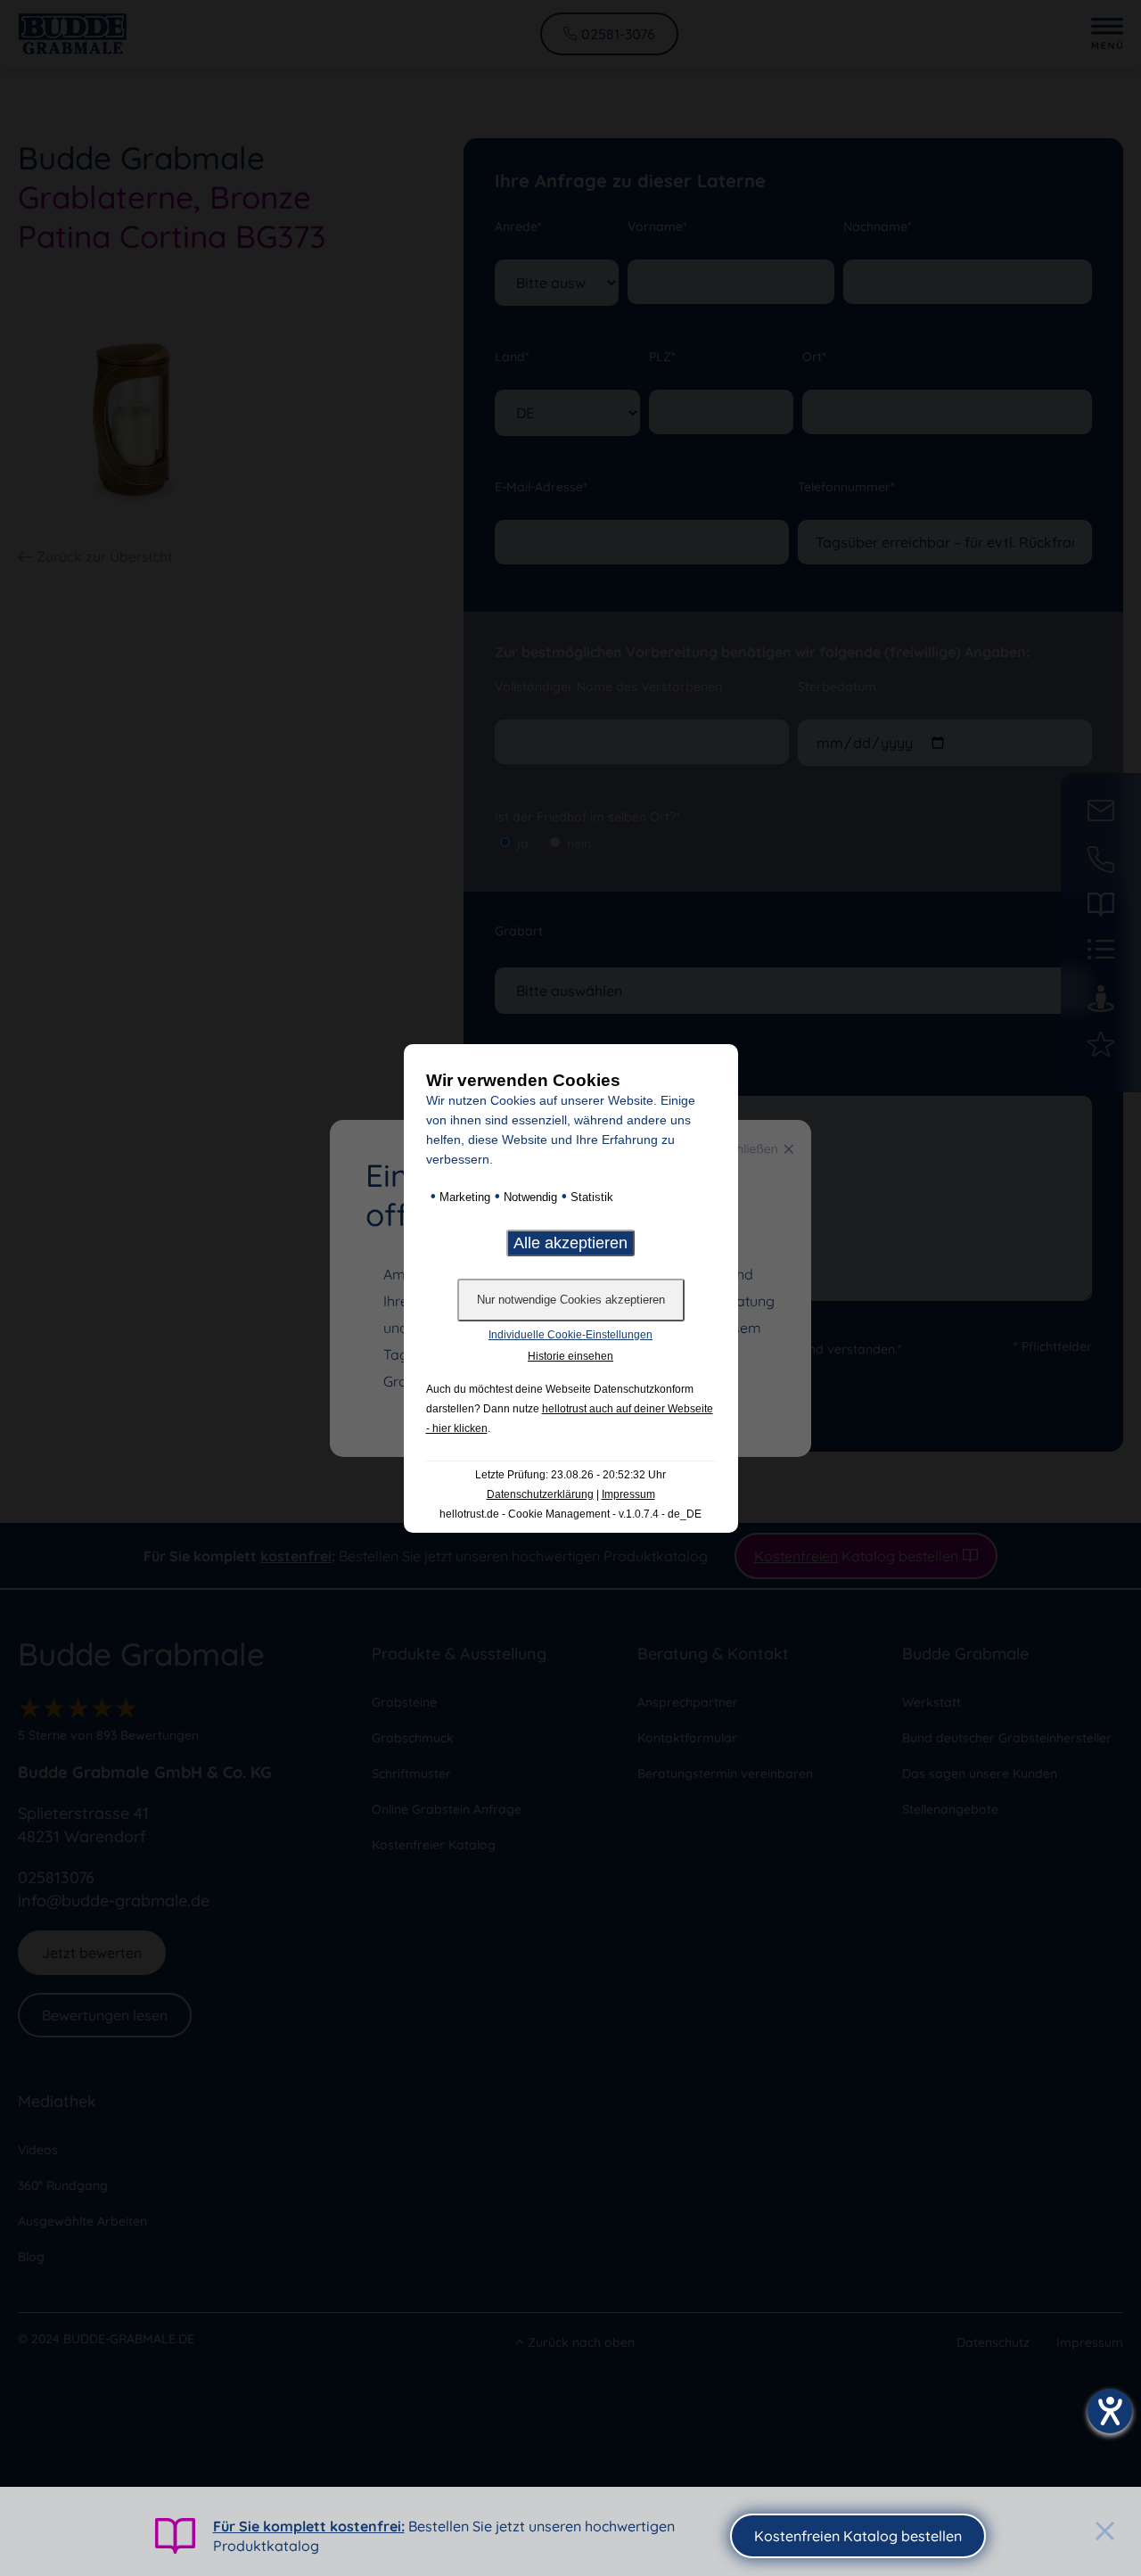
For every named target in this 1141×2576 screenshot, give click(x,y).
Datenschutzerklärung (540, 1494)
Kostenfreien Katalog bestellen (858, 2536)
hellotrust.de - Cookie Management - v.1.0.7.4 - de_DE (570, 1514)
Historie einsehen (570, 1356)
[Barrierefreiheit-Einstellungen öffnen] (1110, 2411)
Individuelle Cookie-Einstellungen (570, 1335)
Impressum (628, 1494)
